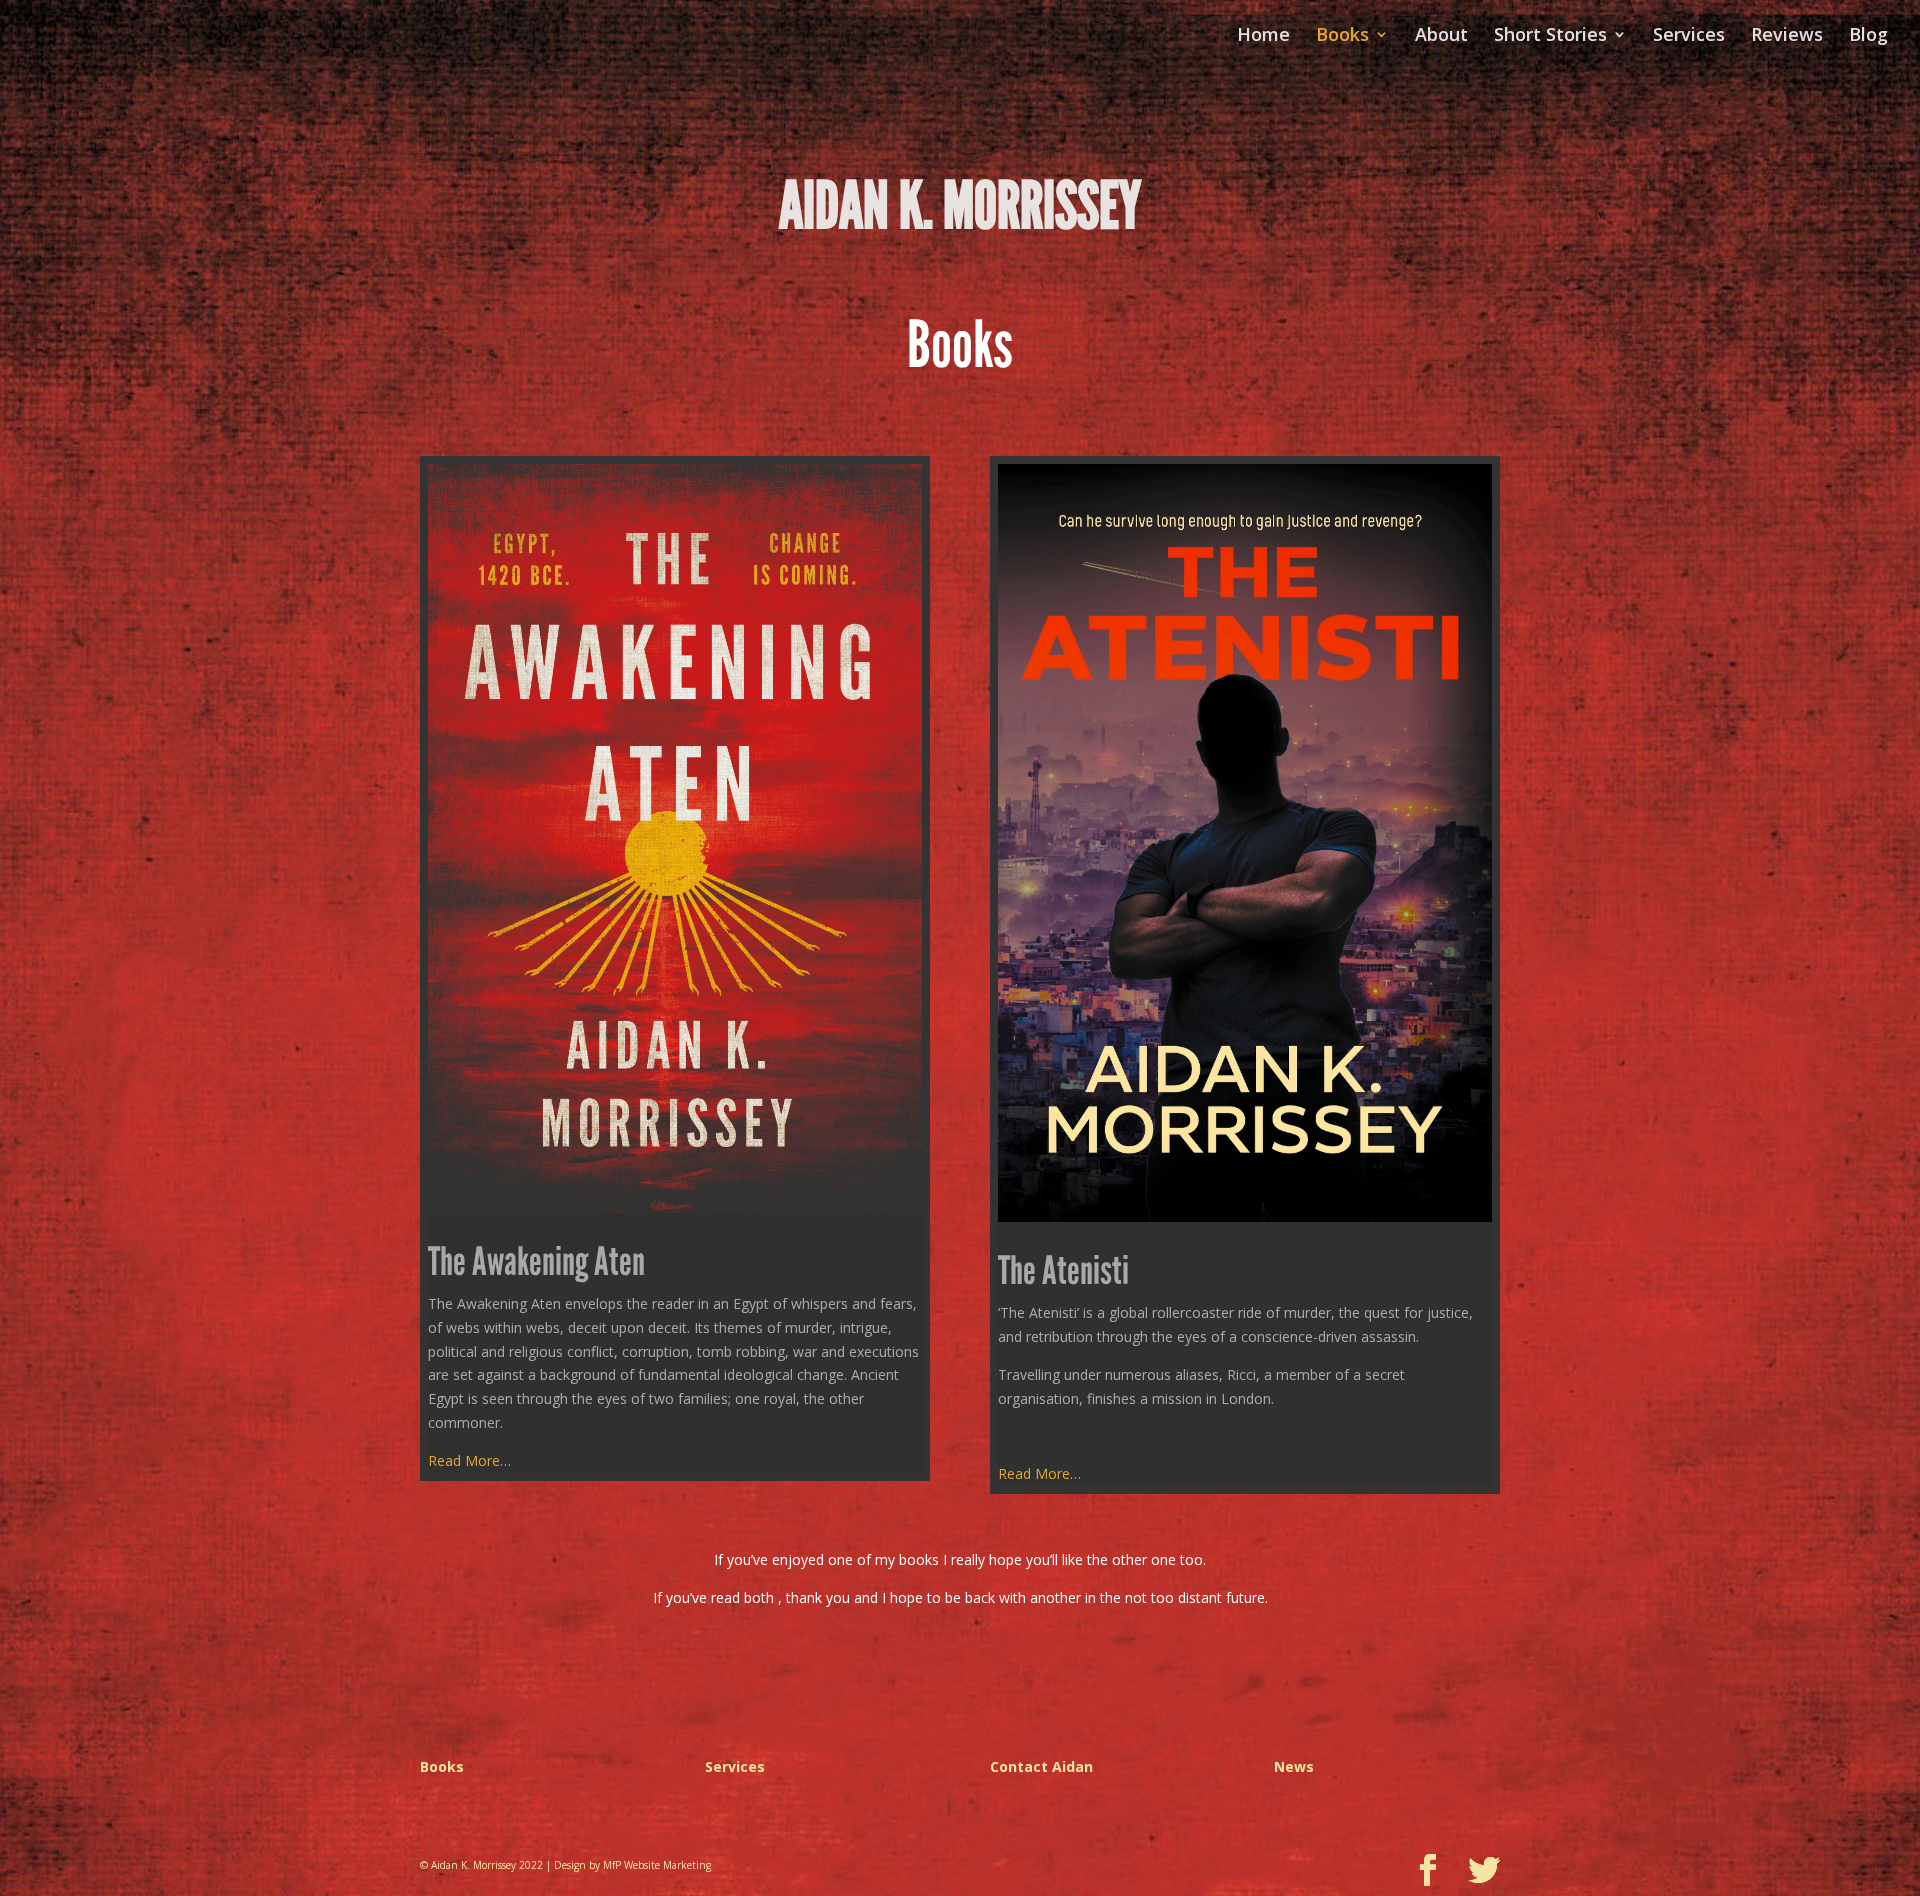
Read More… (469, 1460)
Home (1263, 36)
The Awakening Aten (536, 1262)
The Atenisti (1063, 1271)
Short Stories (1550, 36)
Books (1342, 36)
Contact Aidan (1041, 1766)
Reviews (1787, 36)
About (1441, 36)
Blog (1868, 36)
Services (1689, 36)
